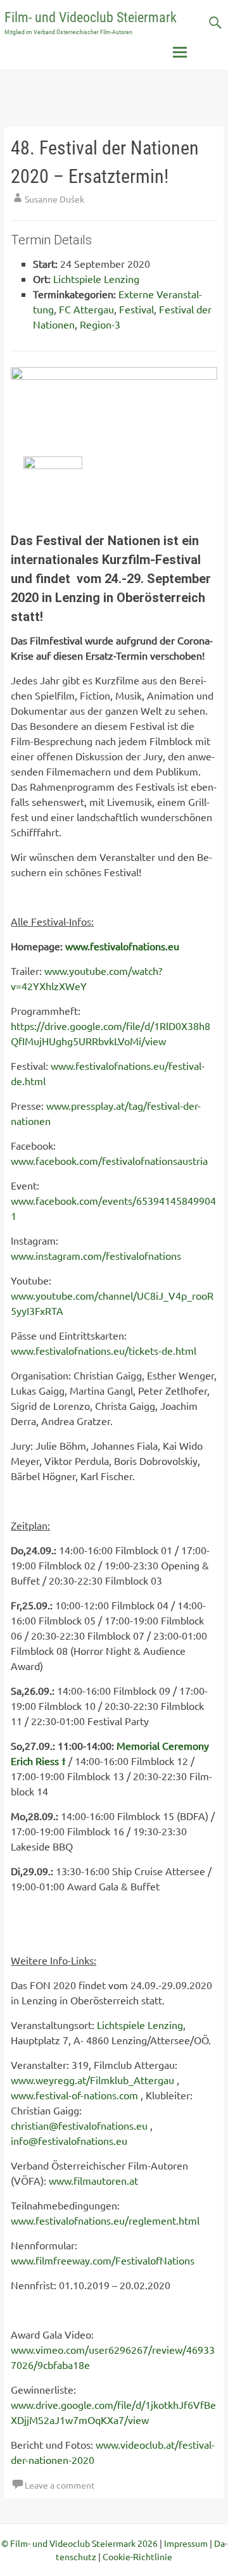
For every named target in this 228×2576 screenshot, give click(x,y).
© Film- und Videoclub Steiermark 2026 (79, 2543)
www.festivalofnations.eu (122, 946)
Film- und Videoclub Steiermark (91, 17)
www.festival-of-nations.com (74, 2095)
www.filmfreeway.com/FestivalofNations (103, 2260)
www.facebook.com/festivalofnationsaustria (109, 1160)
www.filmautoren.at (93, 2180)
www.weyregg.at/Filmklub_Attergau (92, 2080)
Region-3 (100, 324)
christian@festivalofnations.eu (79, 2125)
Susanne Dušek (54, 199)
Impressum (186, 2543)
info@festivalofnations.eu (69, 2140)
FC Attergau (86, 309)
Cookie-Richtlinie (137, 2556)
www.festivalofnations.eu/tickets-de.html (104, 1350)
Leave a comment (60, 2485)
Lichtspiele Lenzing (96, 279)
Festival (136, 309)
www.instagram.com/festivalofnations (96, 1255)
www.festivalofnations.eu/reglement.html (105, 2220)
